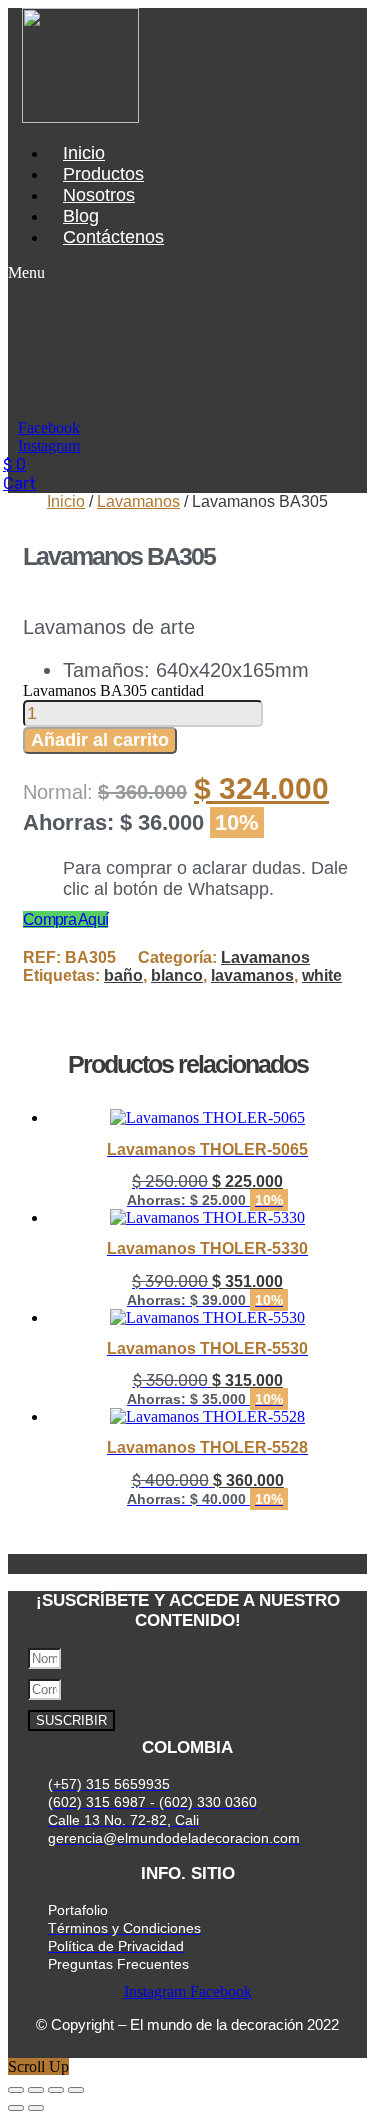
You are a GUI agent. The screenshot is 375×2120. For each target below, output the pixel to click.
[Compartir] (56, 2090)
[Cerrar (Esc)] (76, 2090)
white (322, 975)
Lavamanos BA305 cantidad (113, 690)
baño (123, 975)
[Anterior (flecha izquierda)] (16, 2108)
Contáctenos (113, 237)
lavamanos (252, 975)
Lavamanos (138, 501)
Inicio (66, 501)
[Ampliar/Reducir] (16, 2090)
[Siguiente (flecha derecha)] (36, 2108)
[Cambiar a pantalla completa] (36, 2090)
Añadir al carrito (100, 740)
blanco (177, 975)
